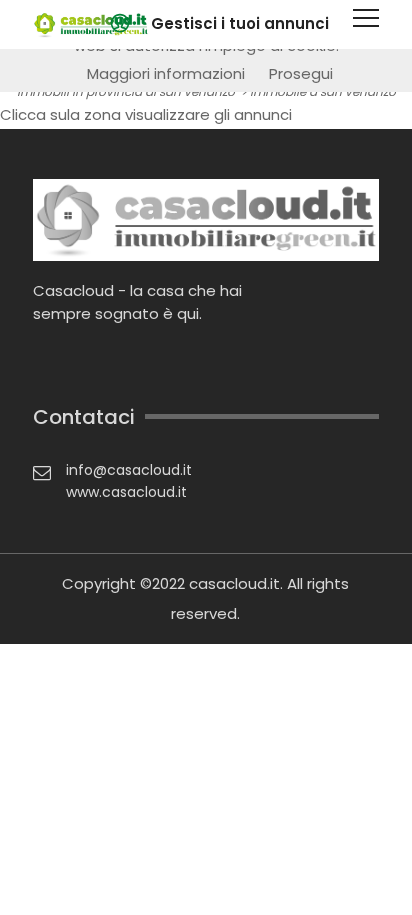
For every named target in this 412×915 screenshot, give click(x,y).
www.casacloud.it (126, 492)
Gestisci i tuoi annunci (240, 23)
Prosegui (301, 73)
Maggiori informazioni (166, 73)
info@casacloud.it (129, 470)
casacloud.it (234, 583)
